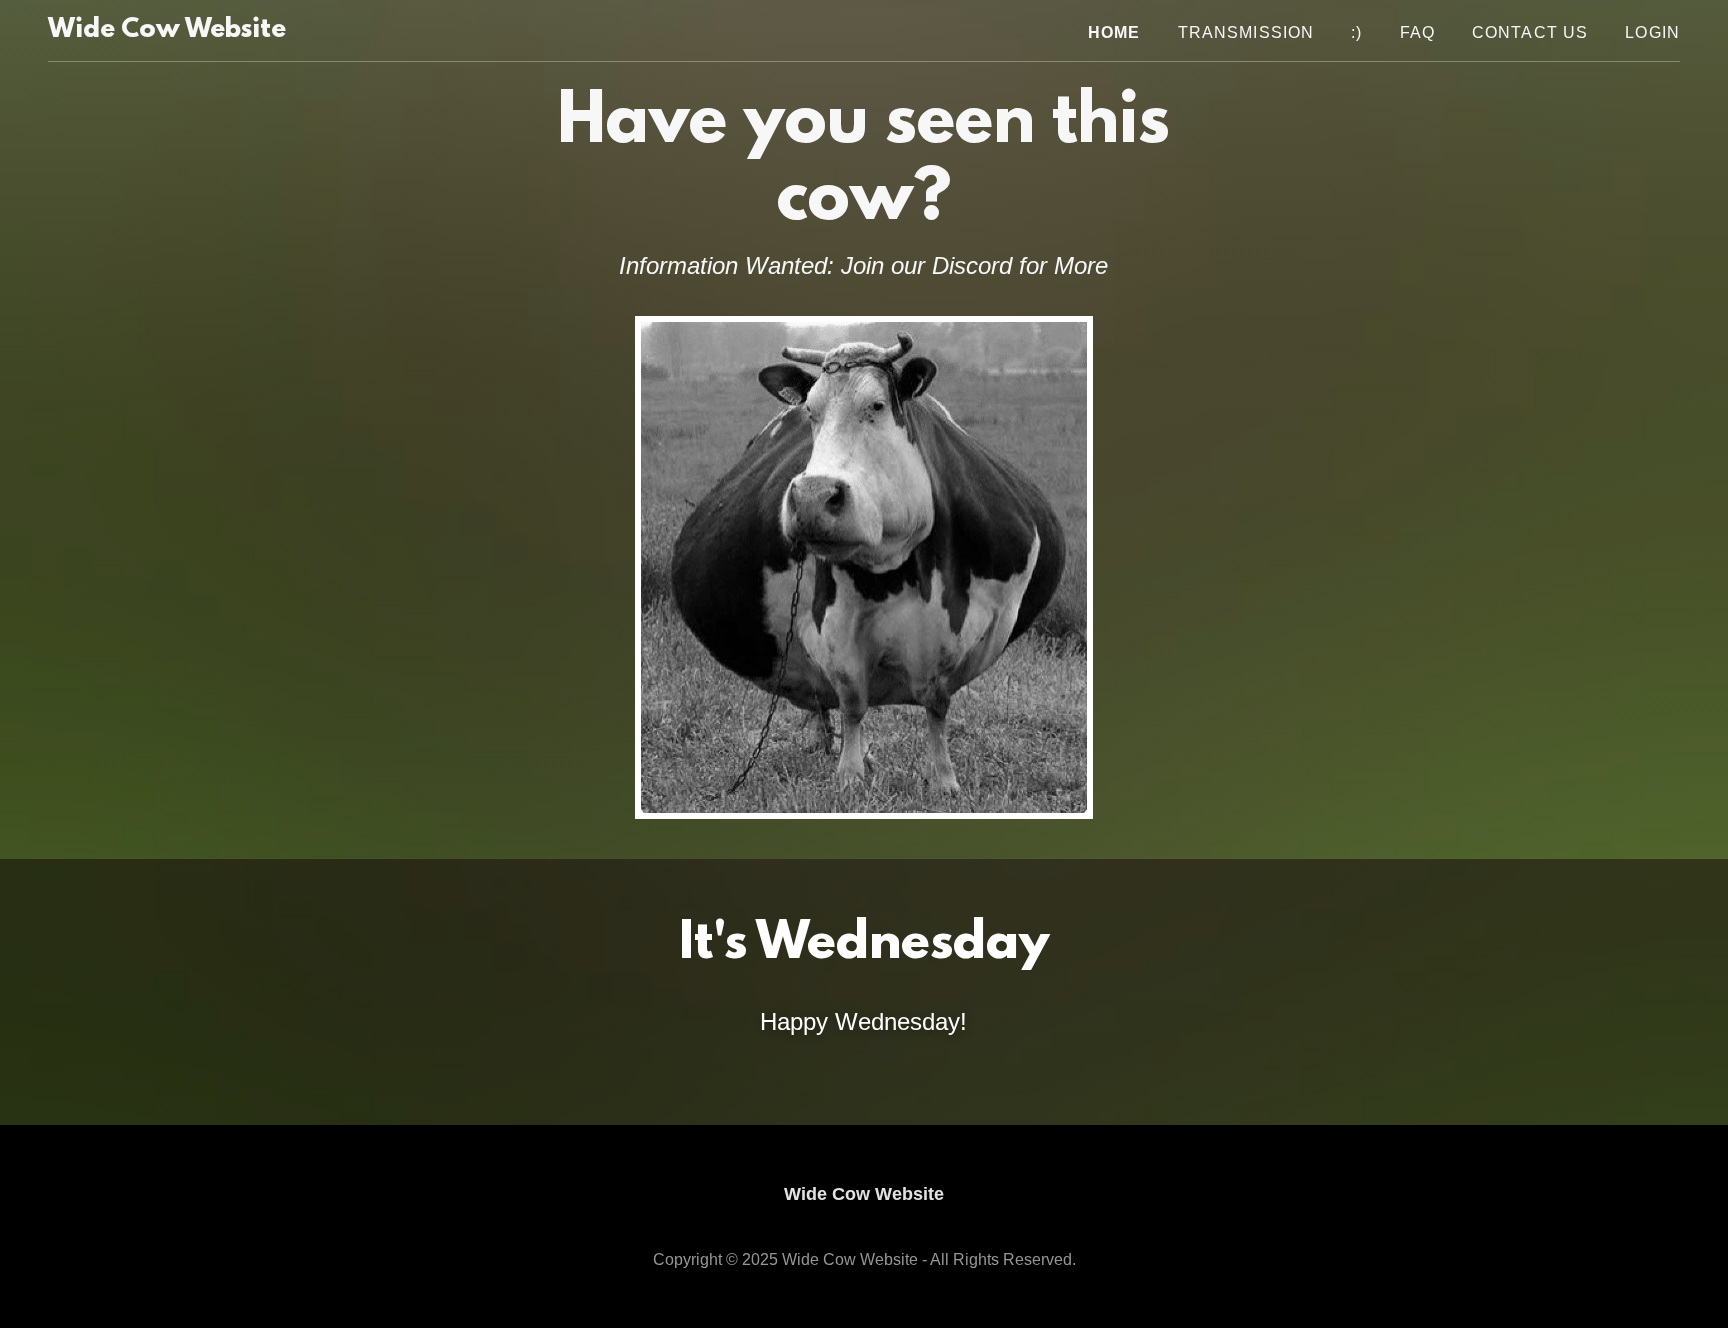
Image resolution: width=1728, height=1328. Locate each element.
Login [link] (1652, 32)
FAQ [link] (1417, 32)
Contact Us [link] (1530, 32)
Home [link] (1114, 32)
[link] (167, 31)
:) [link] (1356, 32)
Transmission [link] (1246, 32)
